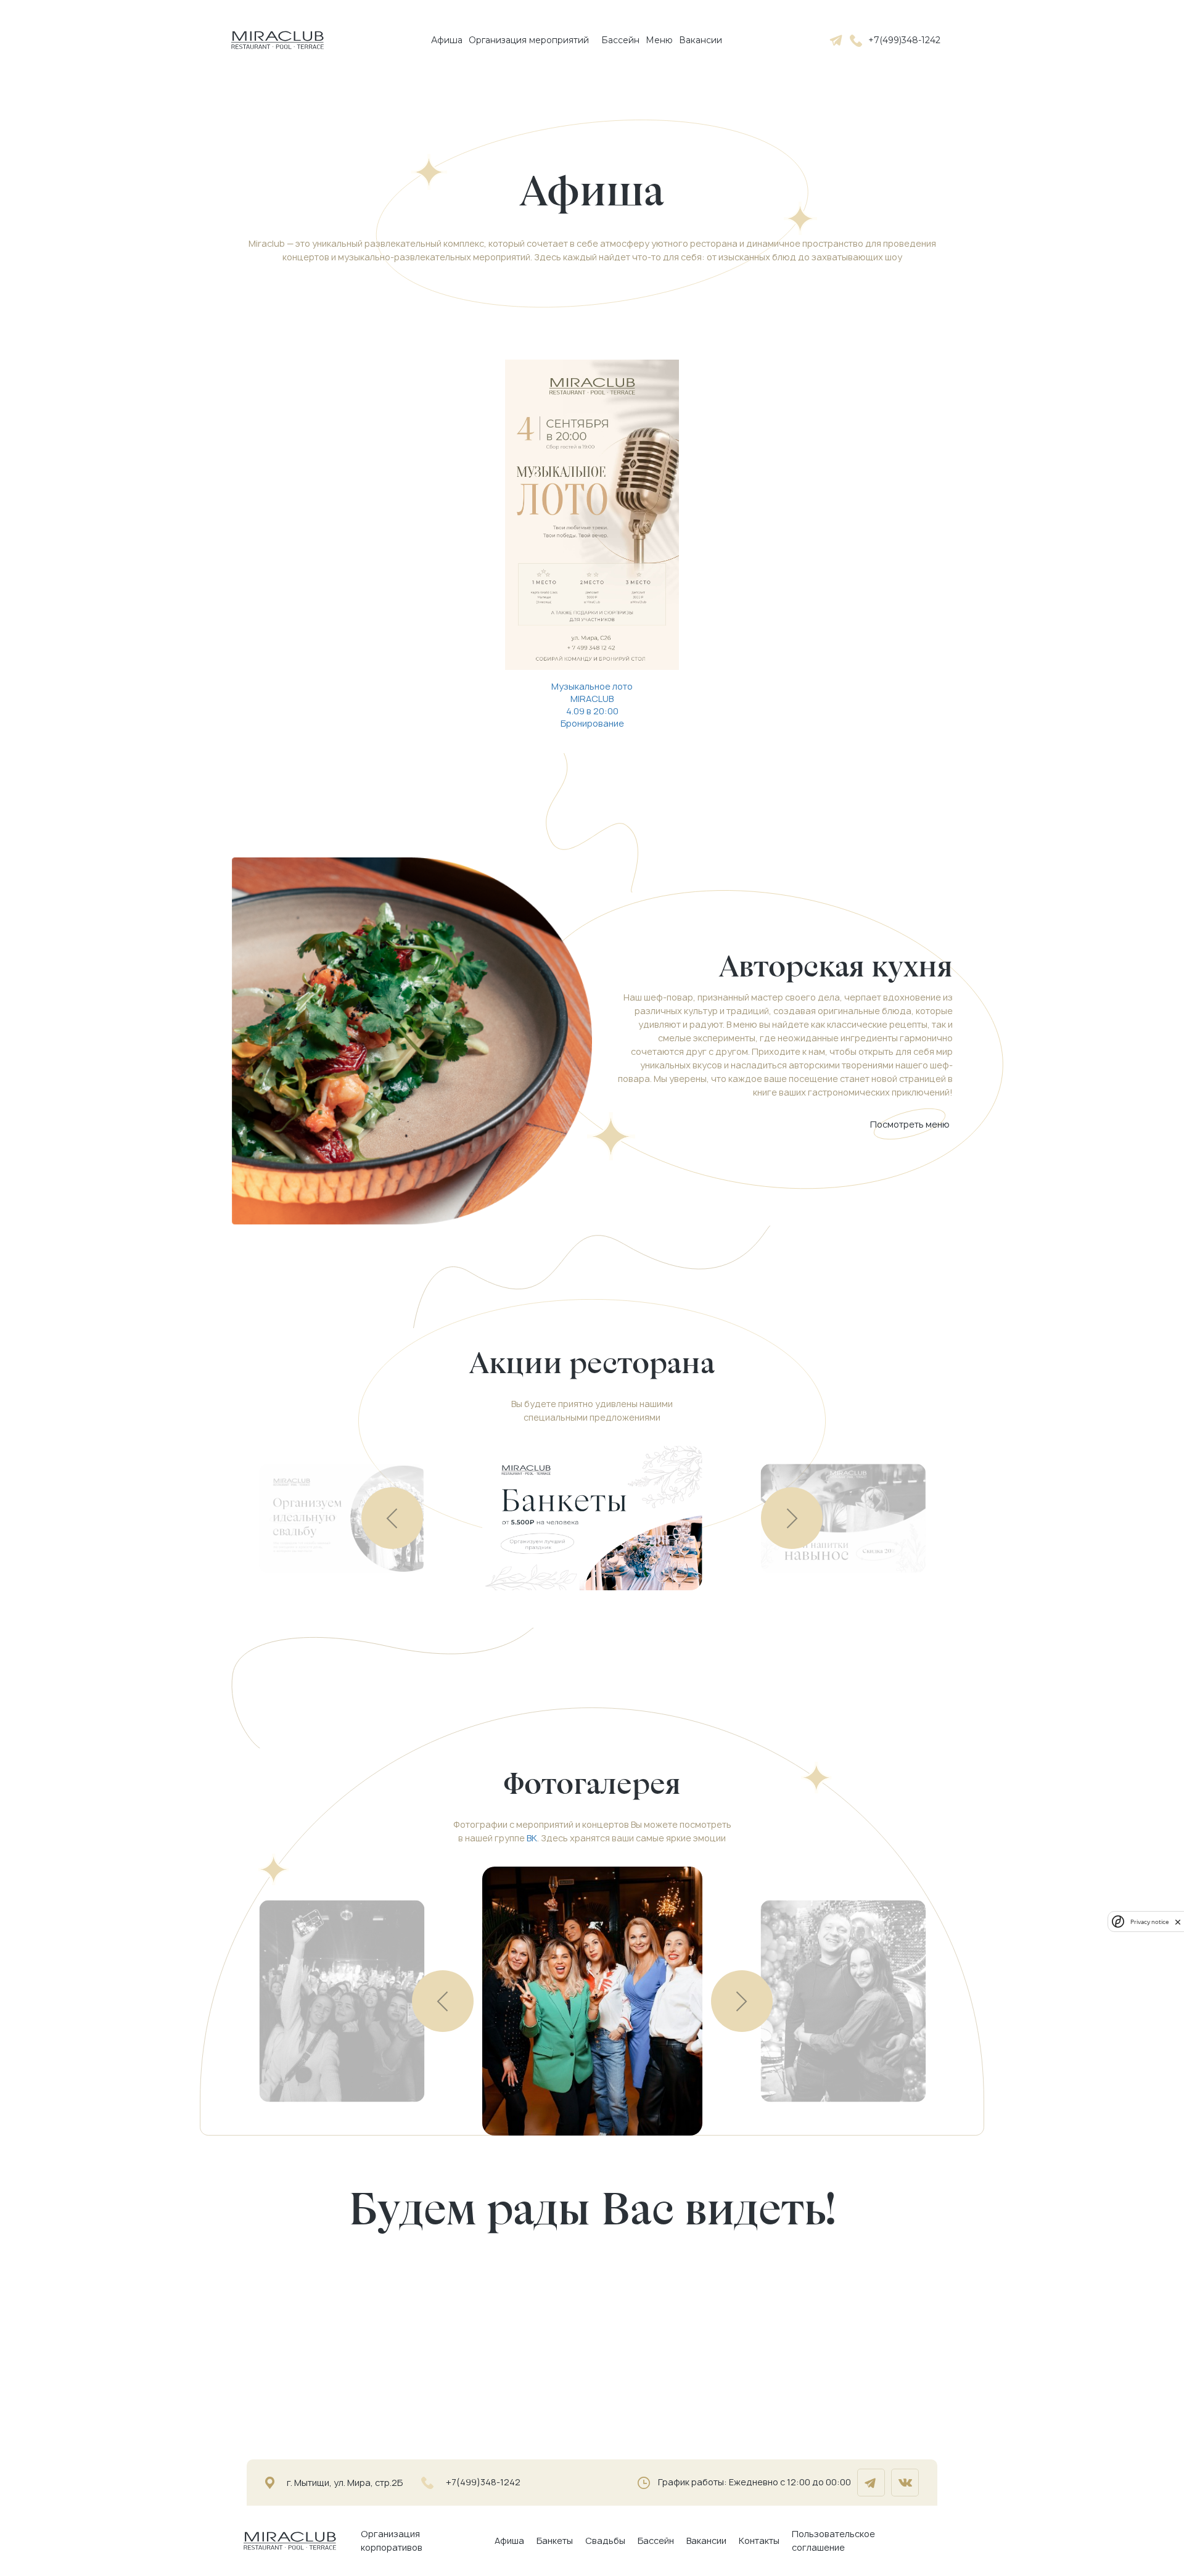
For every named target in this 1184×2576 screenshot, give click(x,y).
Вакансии (701, 40)
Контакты (759, 2541)
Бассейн (620, 40)
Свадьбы (605, 2541)
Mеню (659, 40)
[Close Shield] (1178, 1922)
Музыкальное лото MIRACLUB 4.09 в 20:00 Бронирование (592, 705)
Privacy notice (1149, 1922)
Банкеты (555, 2541)
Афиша (447, 40)
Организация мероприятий (529, 40)
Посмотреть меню (910, 1124)
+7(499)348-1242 (904, 40)
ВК (532, 1838)
